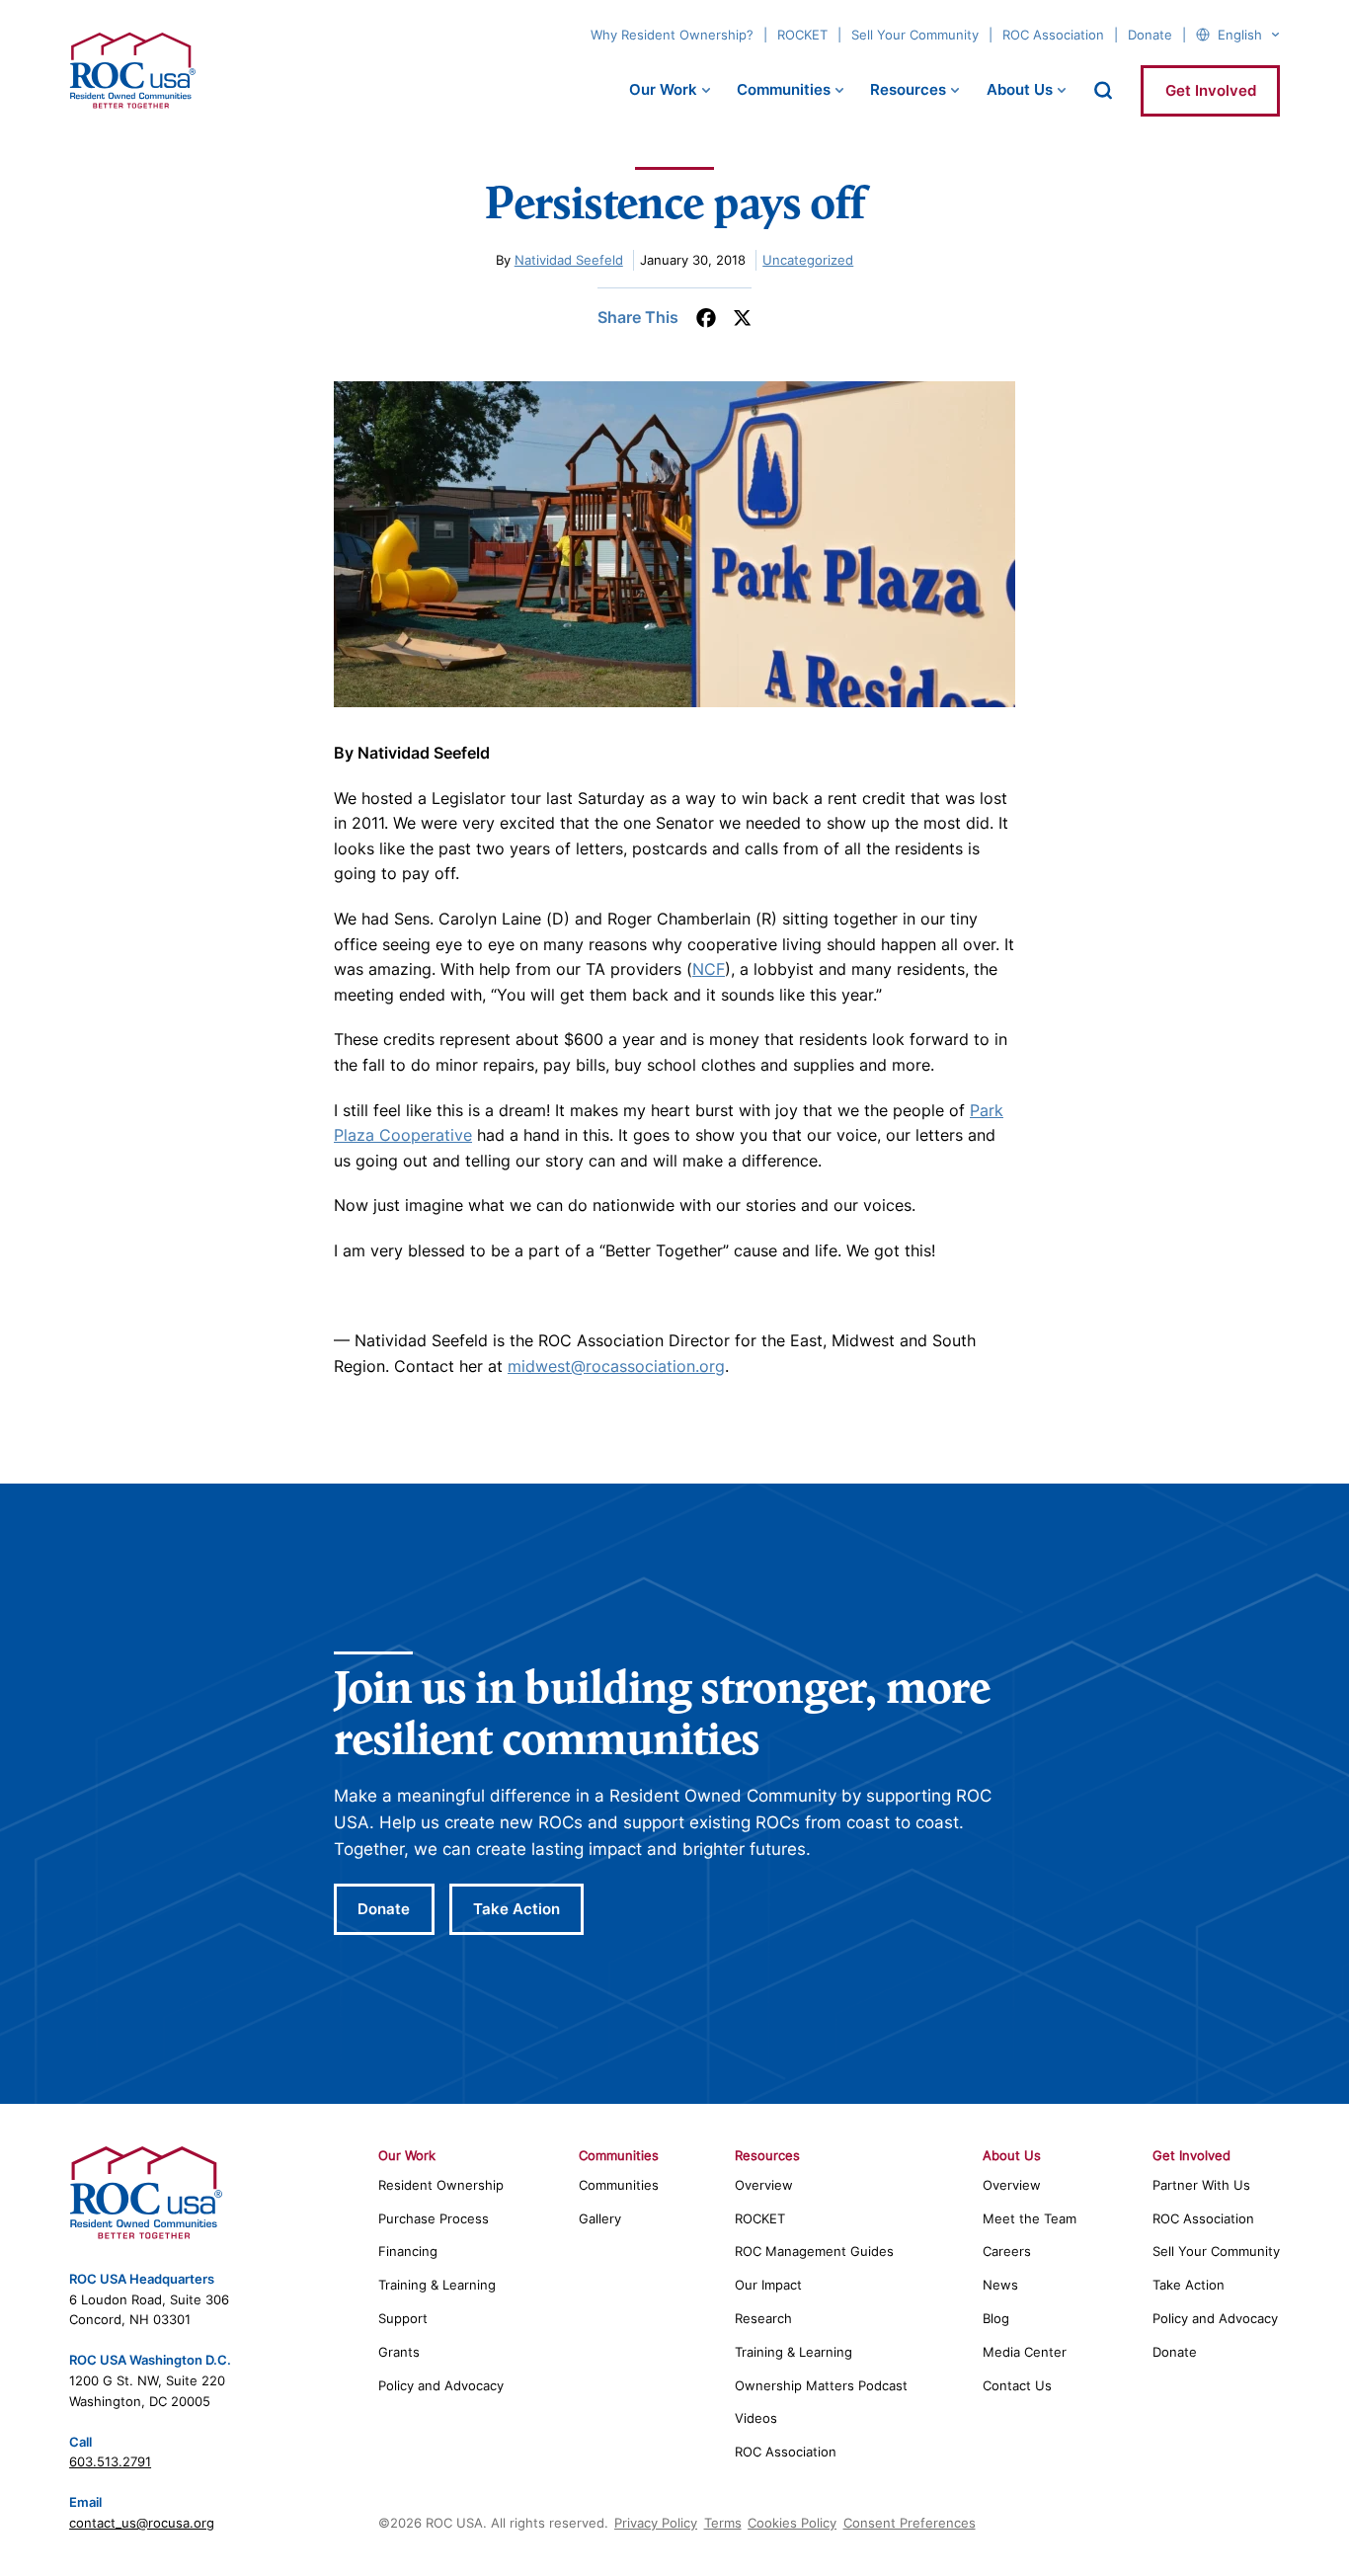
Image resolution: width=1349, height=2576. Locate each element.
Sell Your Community (915, 35)
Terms (723, 2523)
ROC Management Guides (814, 2251)
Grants (399, 2352)
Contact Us (1017, 2385)
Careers (1007, 2251)
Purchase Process (434, 2218)
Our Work (663, 89)
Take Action (516, 1909)
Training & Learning (437, 2285)
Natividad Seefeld (569, 260)
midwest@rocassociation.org (616, 1366)
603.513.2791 (110, 2461)
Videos (756, 2418)
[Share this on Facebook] (706, 318)
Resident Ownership (441, 2185)
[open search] (1103, 90)
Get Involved (1211, 90)
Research (763, 2318)
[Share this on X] (742, 318)
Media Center (1025, 2352)
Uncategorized (808, 260)
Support (403, 2318)
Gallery (600, 2218)
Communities (784, 89)
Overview (764, 2185)
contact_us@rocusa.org (142, 2523)
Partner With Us (1201, 2185)
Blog (996, 2318)
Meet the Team (1030, 2218)
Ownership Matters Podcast (821, 2385)
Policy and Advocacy (441, 2385)
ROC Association (1053, 35)
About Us (1020, 89)
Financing (408, 2251)
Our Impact (768, 2285)
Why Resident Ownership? (672, 35)
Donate (1150, 35)
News (1000, 2285)
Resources (908, 89)
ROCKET (802, 35)
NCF (709, 969)
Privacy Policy (656, 2523)
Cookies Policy (792, 2523)
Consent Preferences (910, 2523)
